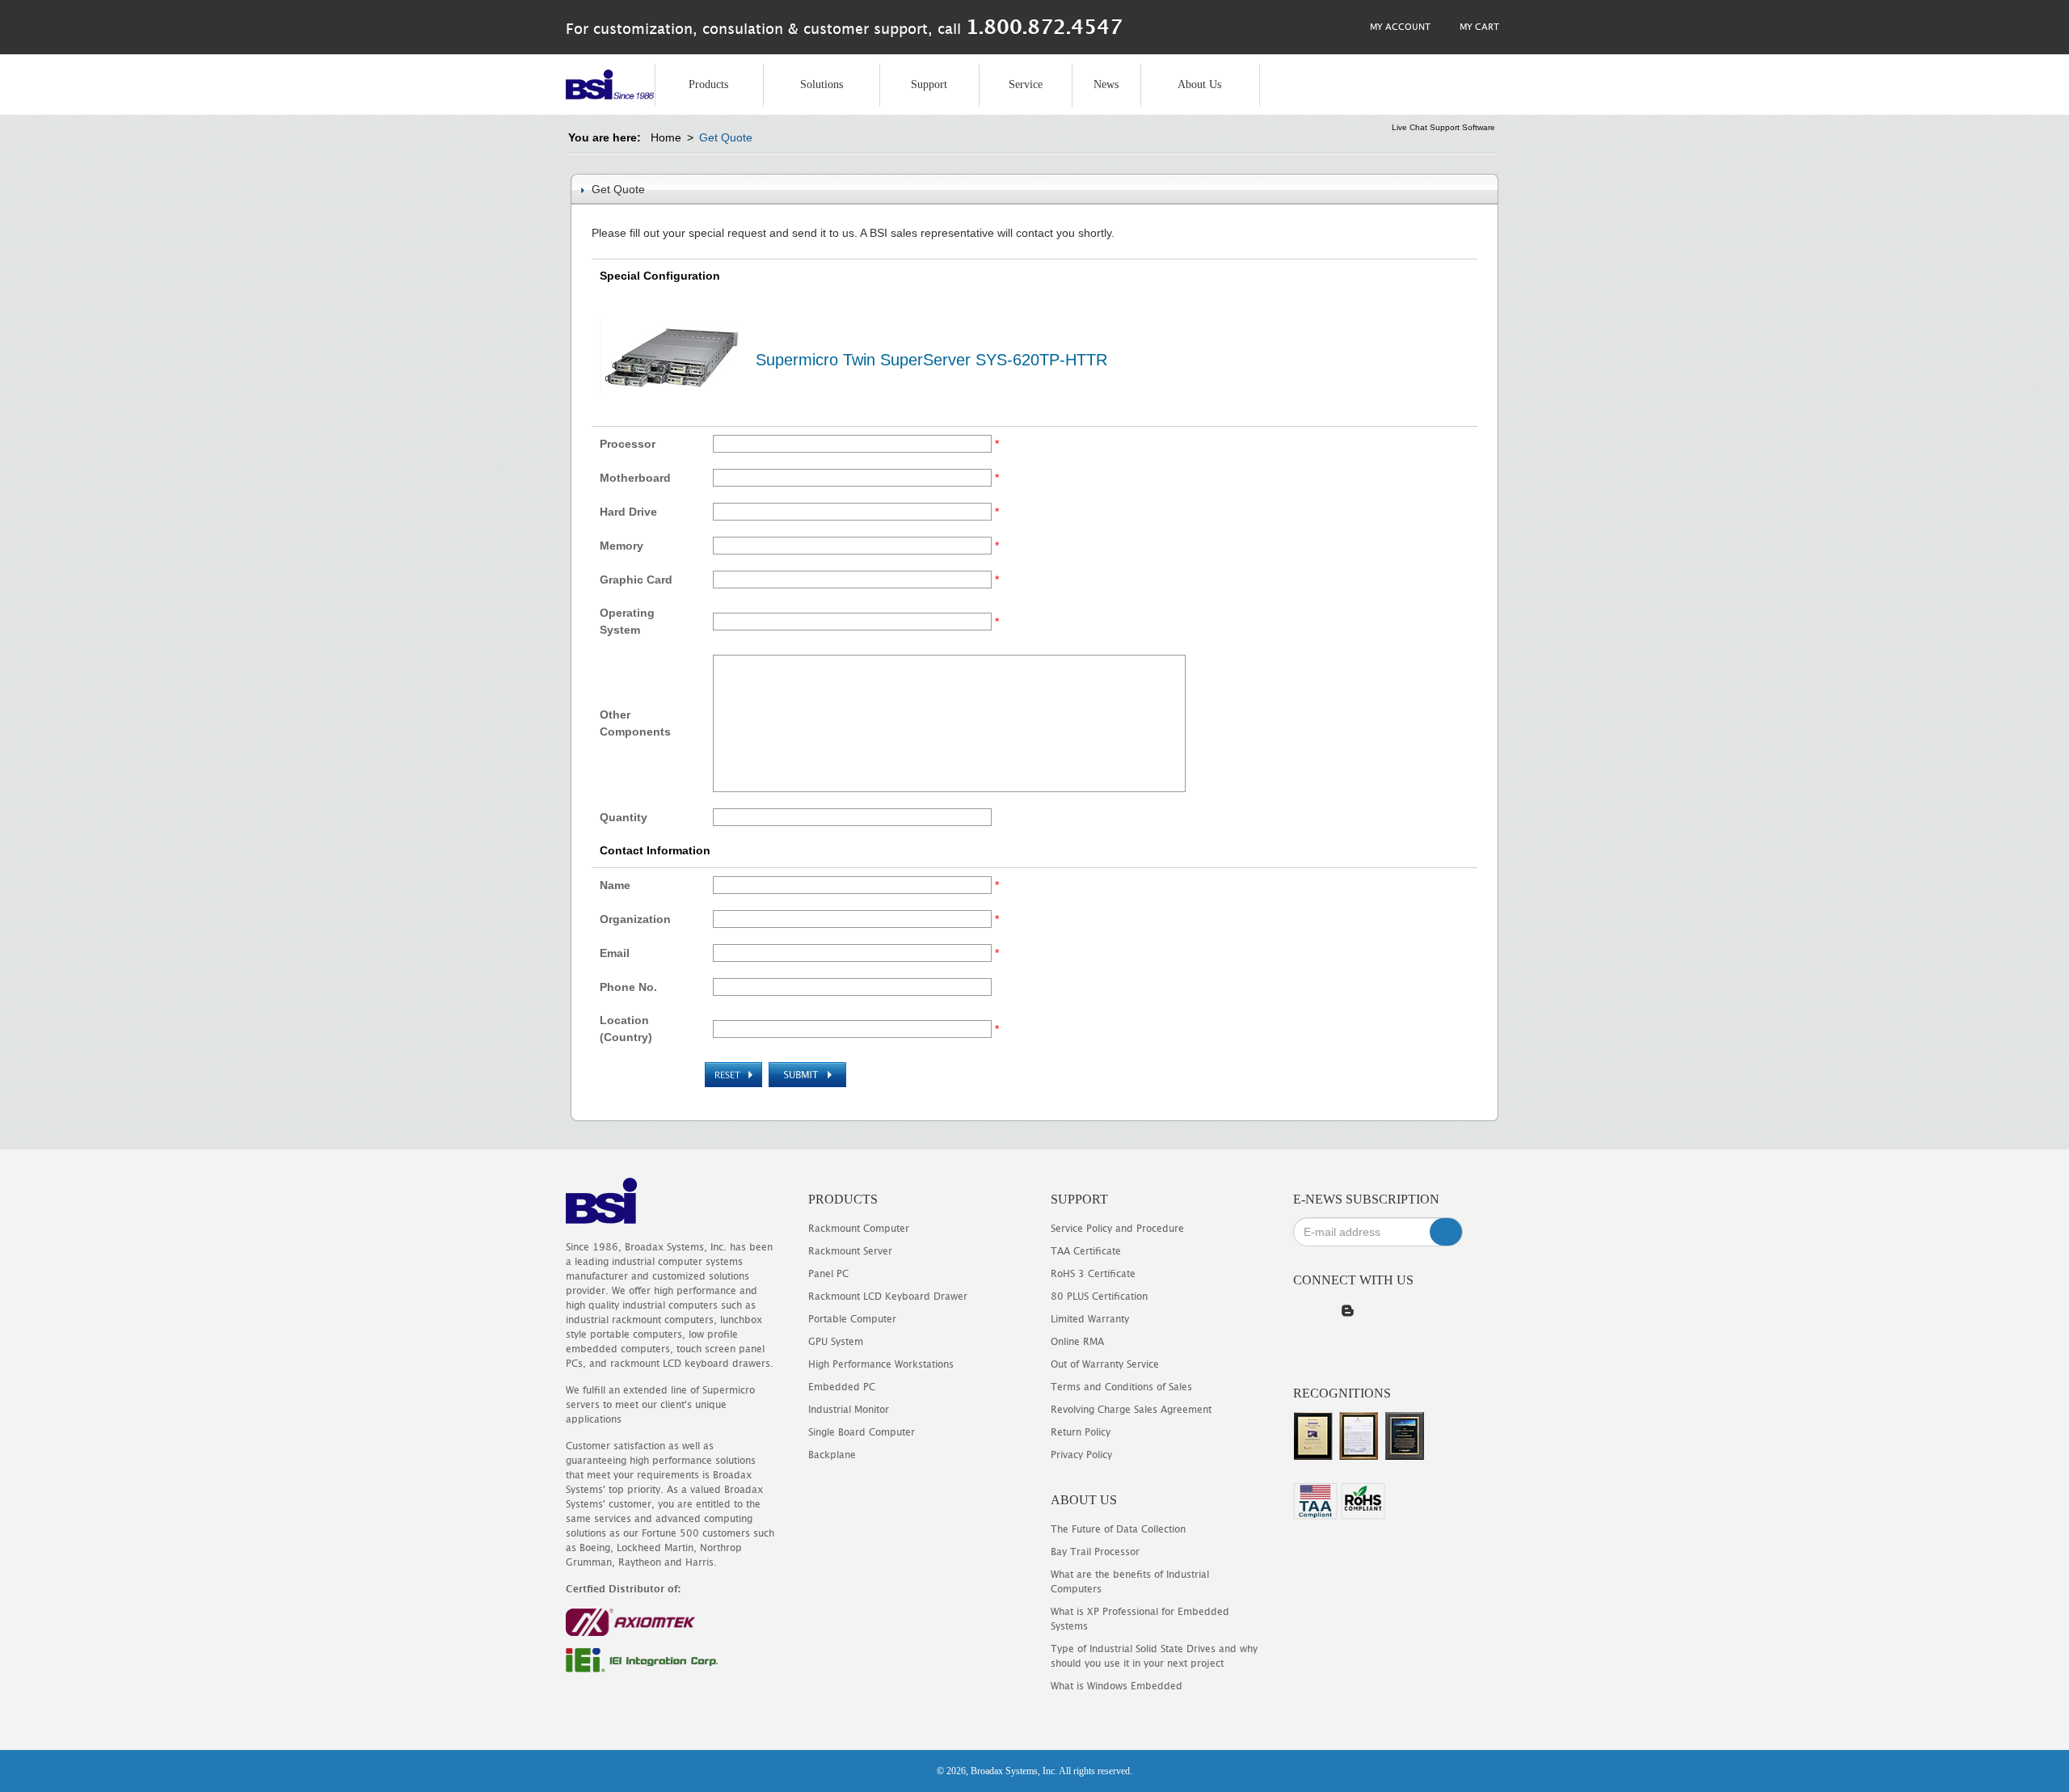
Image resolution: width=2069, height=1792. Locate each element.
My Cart (1478, 26)
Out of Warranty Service (1105, 1364)
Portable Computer (852, 1319)
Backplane (832, 1455)
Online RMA (1077, 1341)
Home (666, 137)
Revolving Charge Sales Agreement (1131, 1409)
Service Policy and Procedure (1117, 1228)
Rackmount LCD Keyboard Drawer (888, 1296)
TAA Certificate (1086, 1251)
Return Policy (1081, 1432)
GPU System (836, 1341)
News (1106, 84)
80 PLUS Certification (1099, 1296)
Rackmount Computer (859, 1228)
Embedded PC (842, 1387)
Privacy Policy (1081, 1455)
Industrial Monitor (849, 1409)
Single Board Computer (862, 1432)
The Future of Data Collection (1118, 1529)
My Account (1399, 26)
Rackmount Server (850, 1251)
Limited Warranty (1090, 1319)
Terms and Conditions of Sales (1121, 1387)
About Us (1199, 84)
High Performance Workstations (881, 1364)
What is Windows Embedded (1117, 1686)
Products (708, 84)
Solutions (822, 84)
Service (1026, 84)
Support (929, 84)
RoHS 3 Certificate (1093, 1273)
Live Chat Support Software (1443, 127)
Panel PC (828, 1273)
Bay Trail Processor (1095, 1552)
